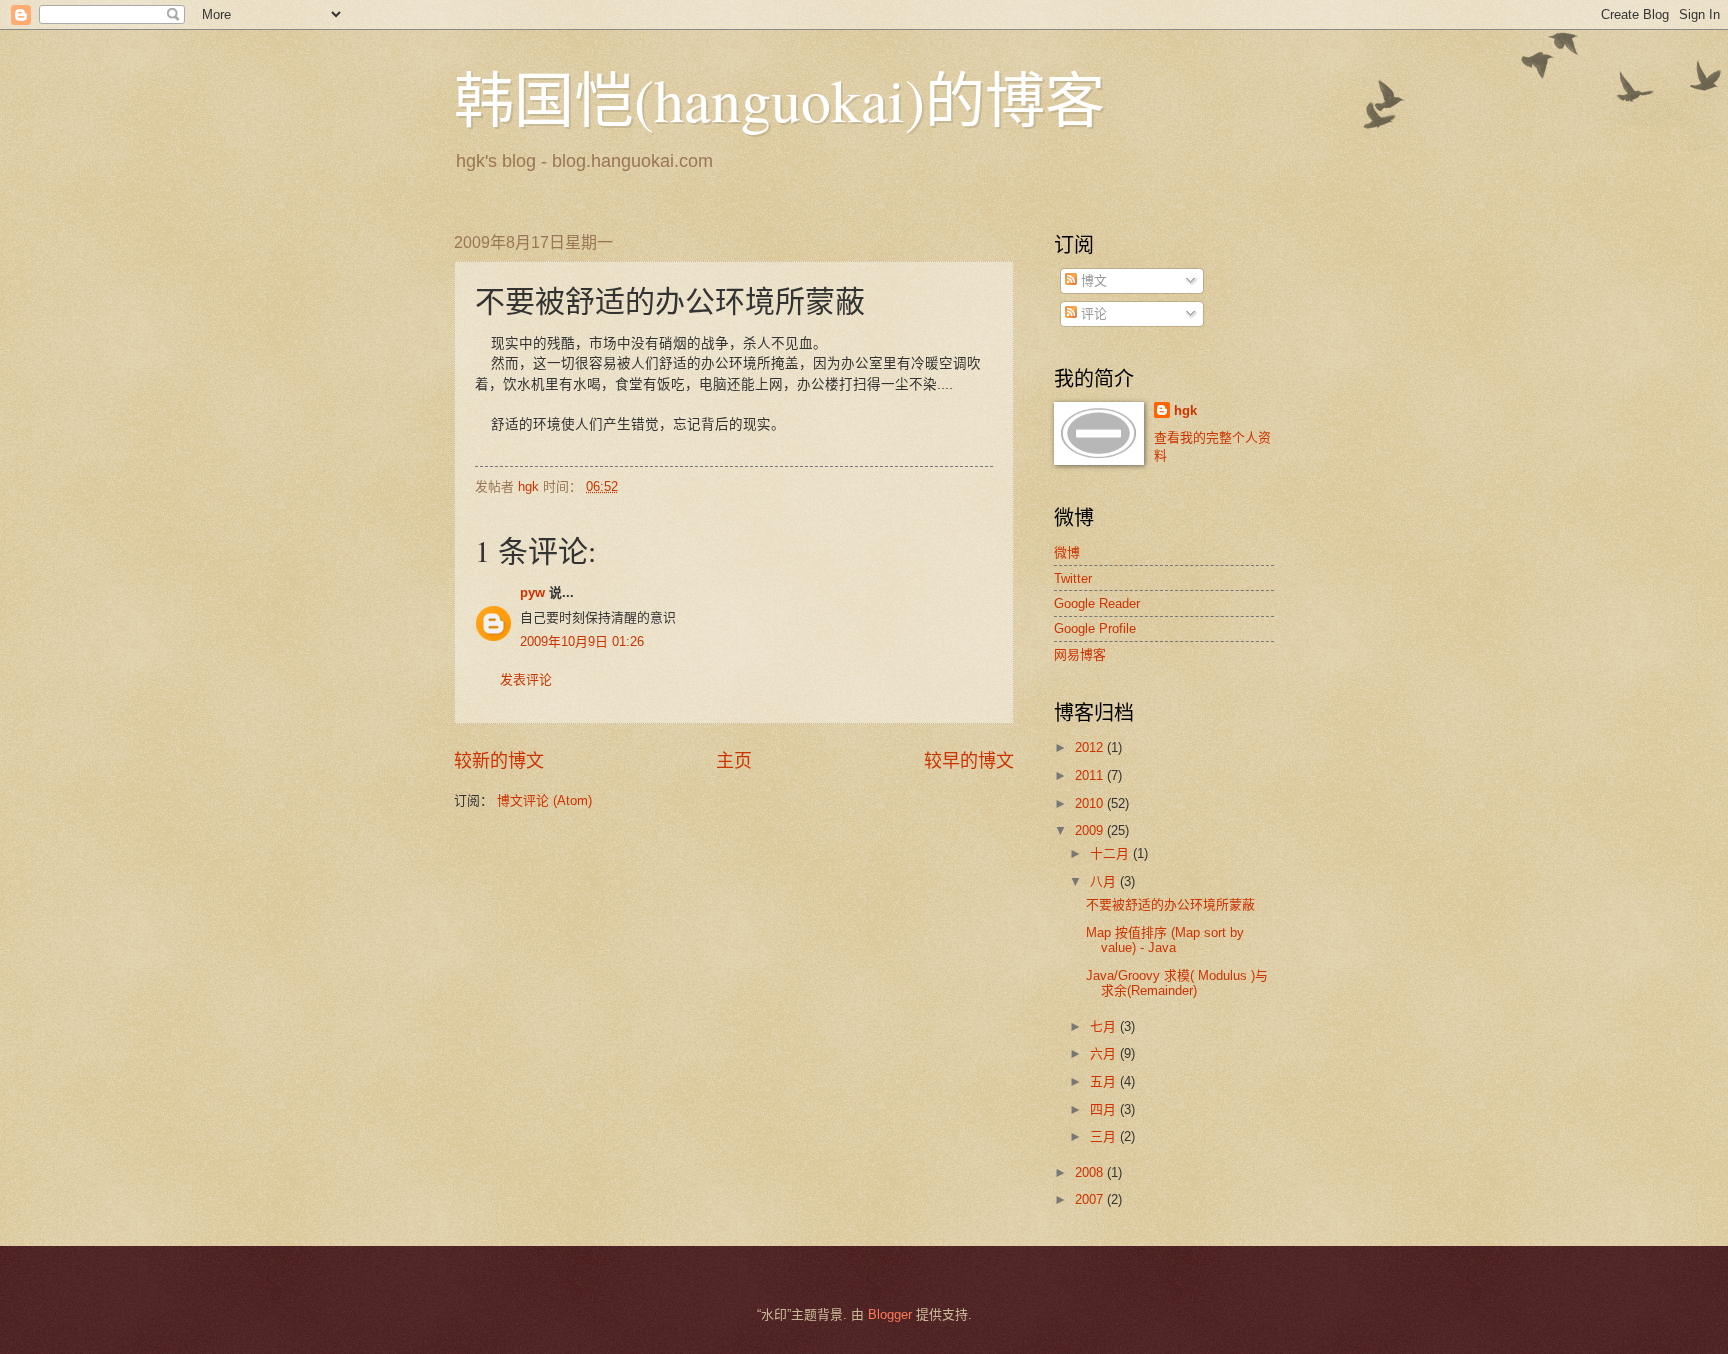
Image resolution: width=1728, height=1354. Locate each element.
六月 (1105, 1053)
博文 (1092, 280)
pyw (532, 592)
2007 (1091, 1199)
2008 (1091, 1172)
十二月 (1111, 853)
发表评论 (526, 679)
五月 (1105, 1081)
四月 (1105, 1109)
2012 (1091, 747)
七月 (1105, 1026)
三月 (1105, 1136)
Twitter (1073, 578)
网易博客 (1080, 654)
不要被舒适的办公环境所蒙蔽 (1170, 904)
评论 (1092, 313)
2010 (1091, 803)
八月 (1105, 881)
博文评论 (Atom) (544, 800)
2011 (1091, 775)
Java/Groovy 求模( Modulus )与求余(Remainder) (1177, 983)
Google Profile (1095, 628)
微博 (1067, 552)
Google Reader (1097, 603)
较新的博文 (499, 761)
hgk (1185, 410)
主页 (734, 761)
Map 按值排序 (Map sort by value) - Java (1165, 940)
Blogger (890, 1314)
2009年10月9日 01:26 (582, 641)
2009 (1091, 830)
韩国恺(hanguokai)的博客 (779, 99)
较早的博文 (969, 761)
